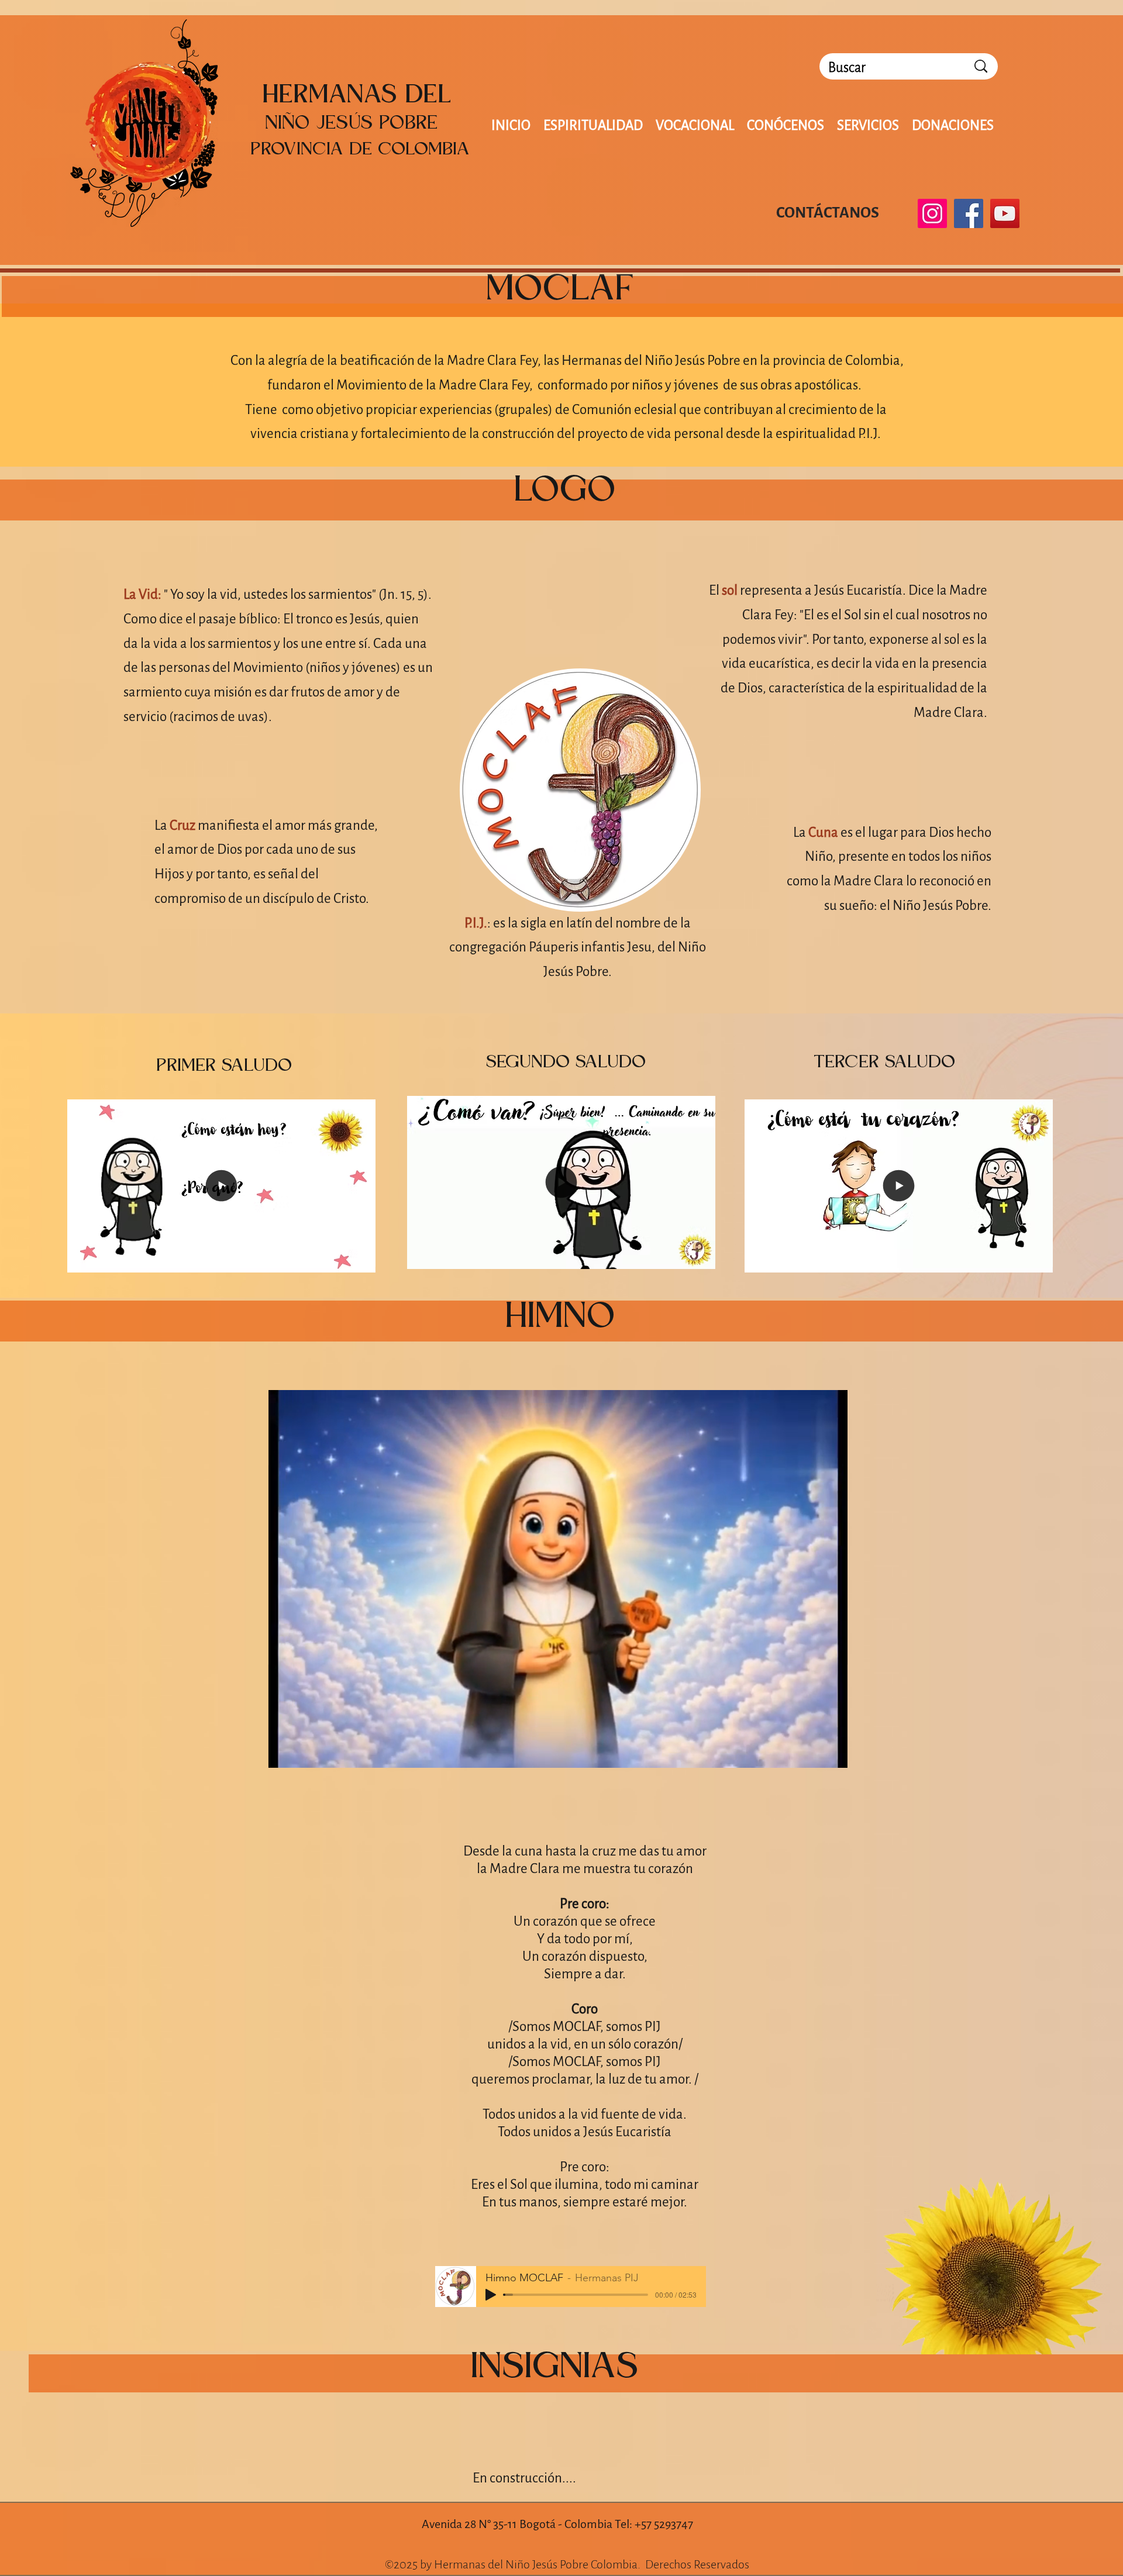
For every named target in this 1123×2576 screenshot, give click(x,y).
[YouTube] (1005, 213)
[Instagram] (932, 213)
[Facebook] (969, 213)
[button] (361, 1260)
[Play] (491, 2295)
